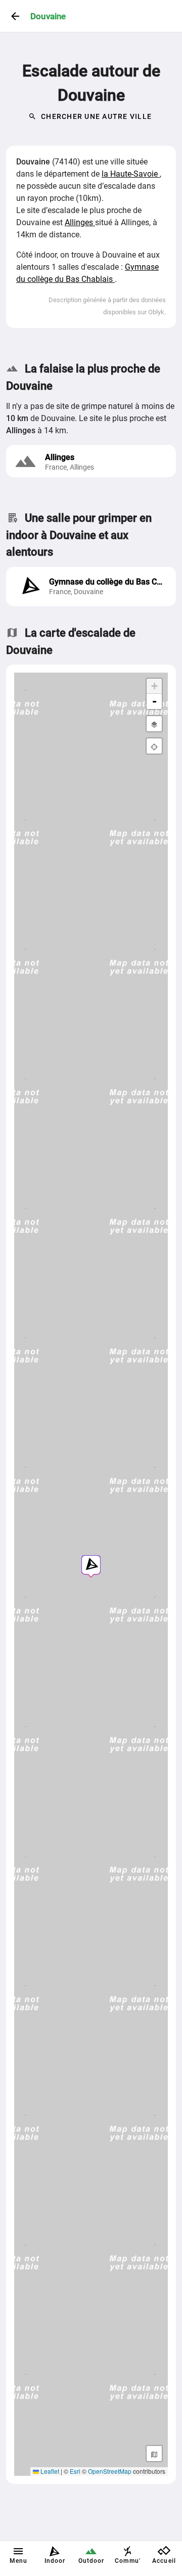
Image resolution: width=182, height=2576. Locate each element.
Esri (75, 2471)
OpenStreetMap (110, 2471)
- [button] (154, 701)
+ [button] (154, 686)
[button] (91, 1565)
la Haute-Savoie (131, 174)
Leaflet (49, 2471)
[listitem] (91, 587)
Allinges (80, 222)
